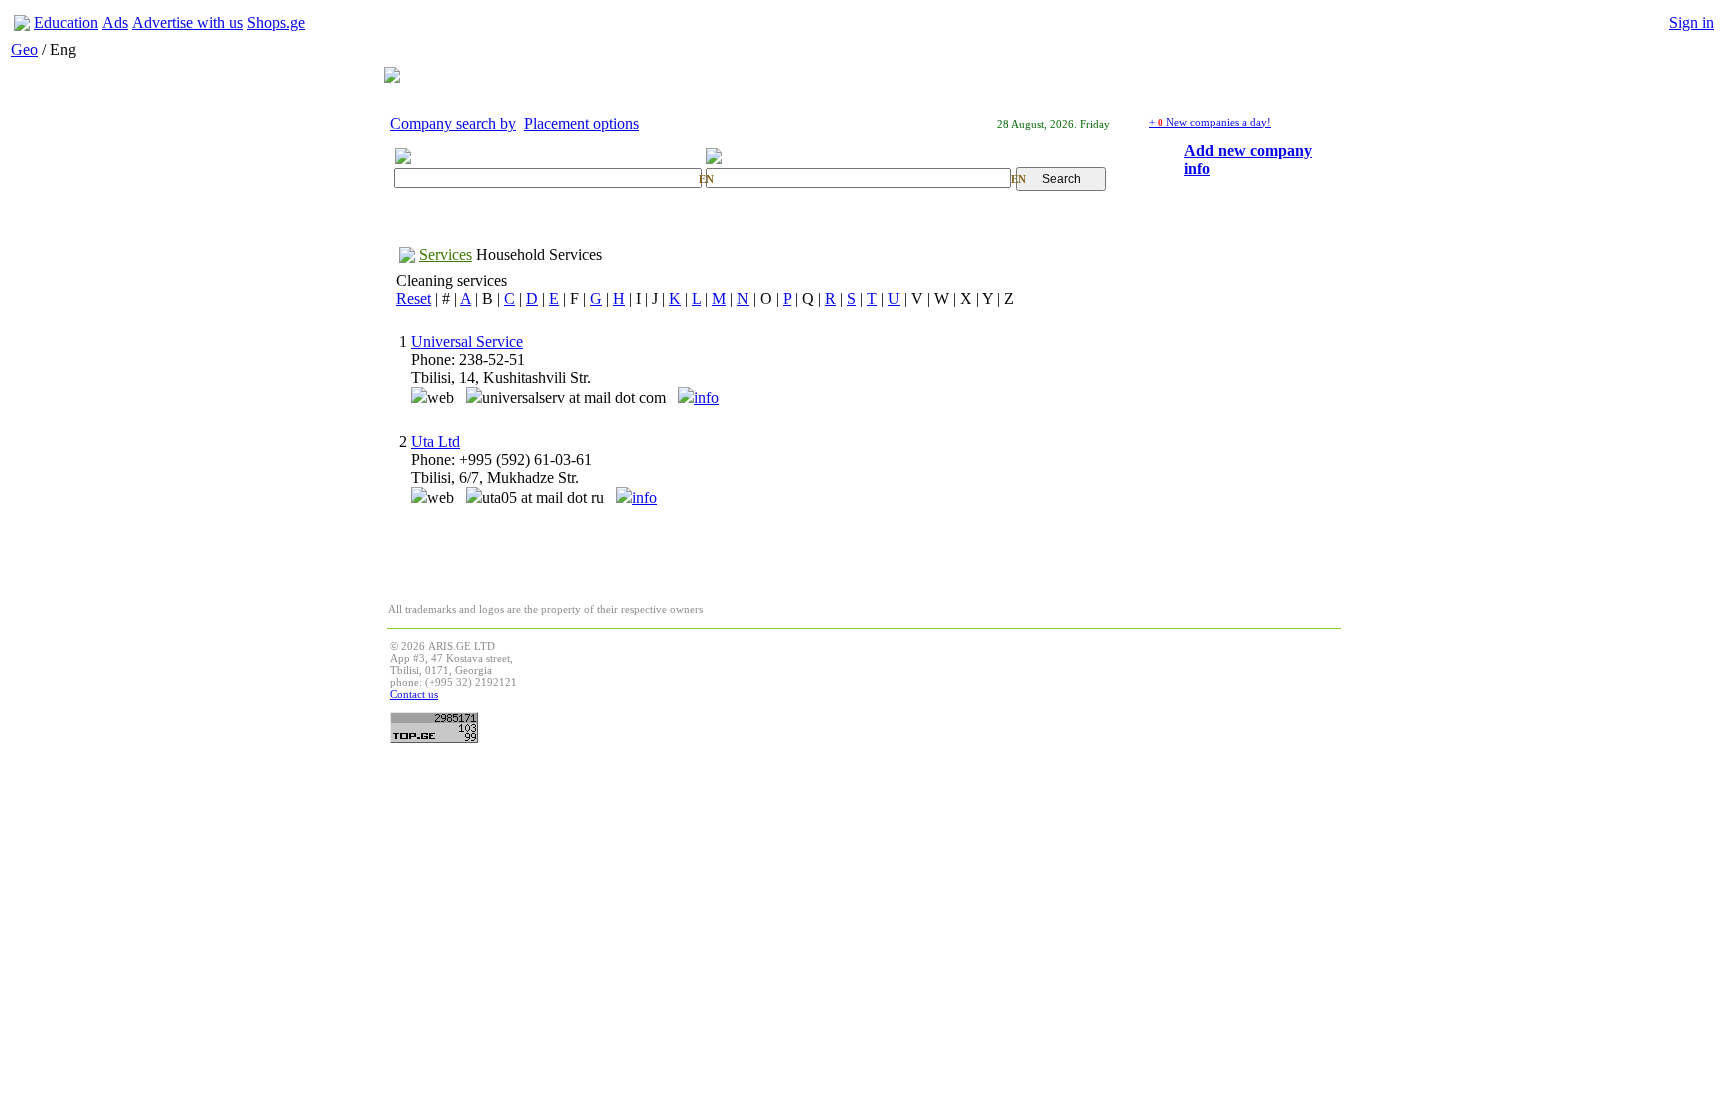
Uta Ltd (435, 441)
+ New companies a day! (1210, 122)
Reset (413, 298)
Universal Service (467, 341)
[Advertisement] (974, 685)
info (706, 397)
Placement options (581, 123)
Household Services (539, 254)
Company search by (453, 123)
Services (445, 254)
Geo (24, 49)
